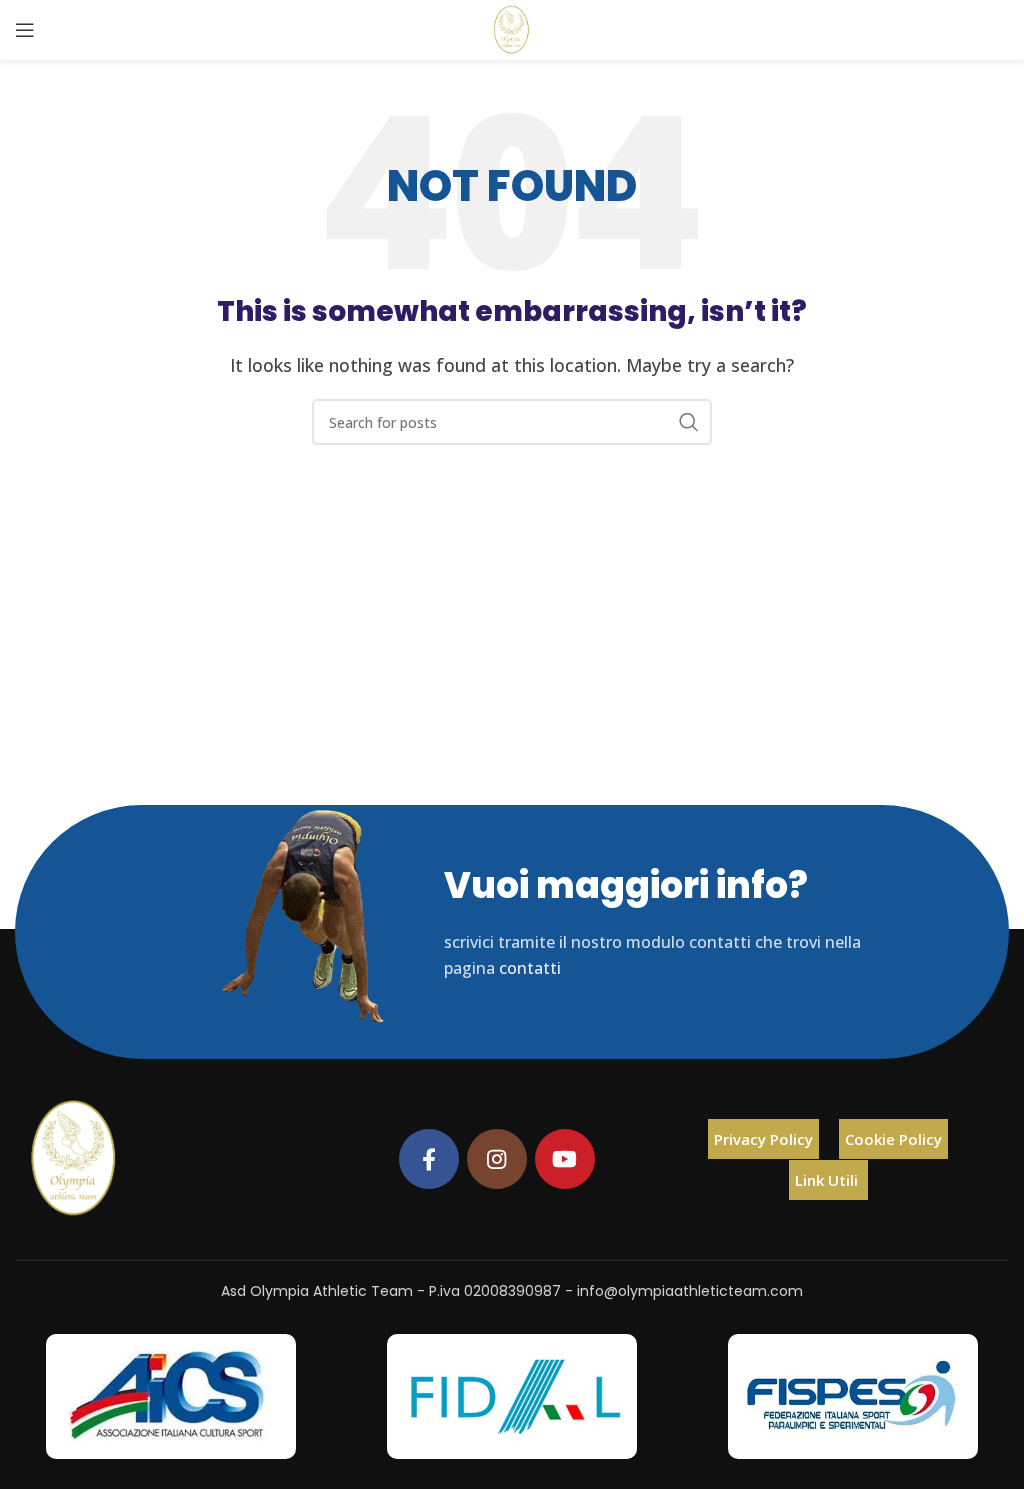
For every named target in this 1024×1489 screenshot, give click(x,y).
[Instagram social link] (497, 1159)
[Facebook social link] (429, 1159)
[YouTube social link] (565, 1159)
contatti (530, 968)
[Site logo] (512, 28)
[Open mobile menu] (25, 30)
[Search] (689, 422)
